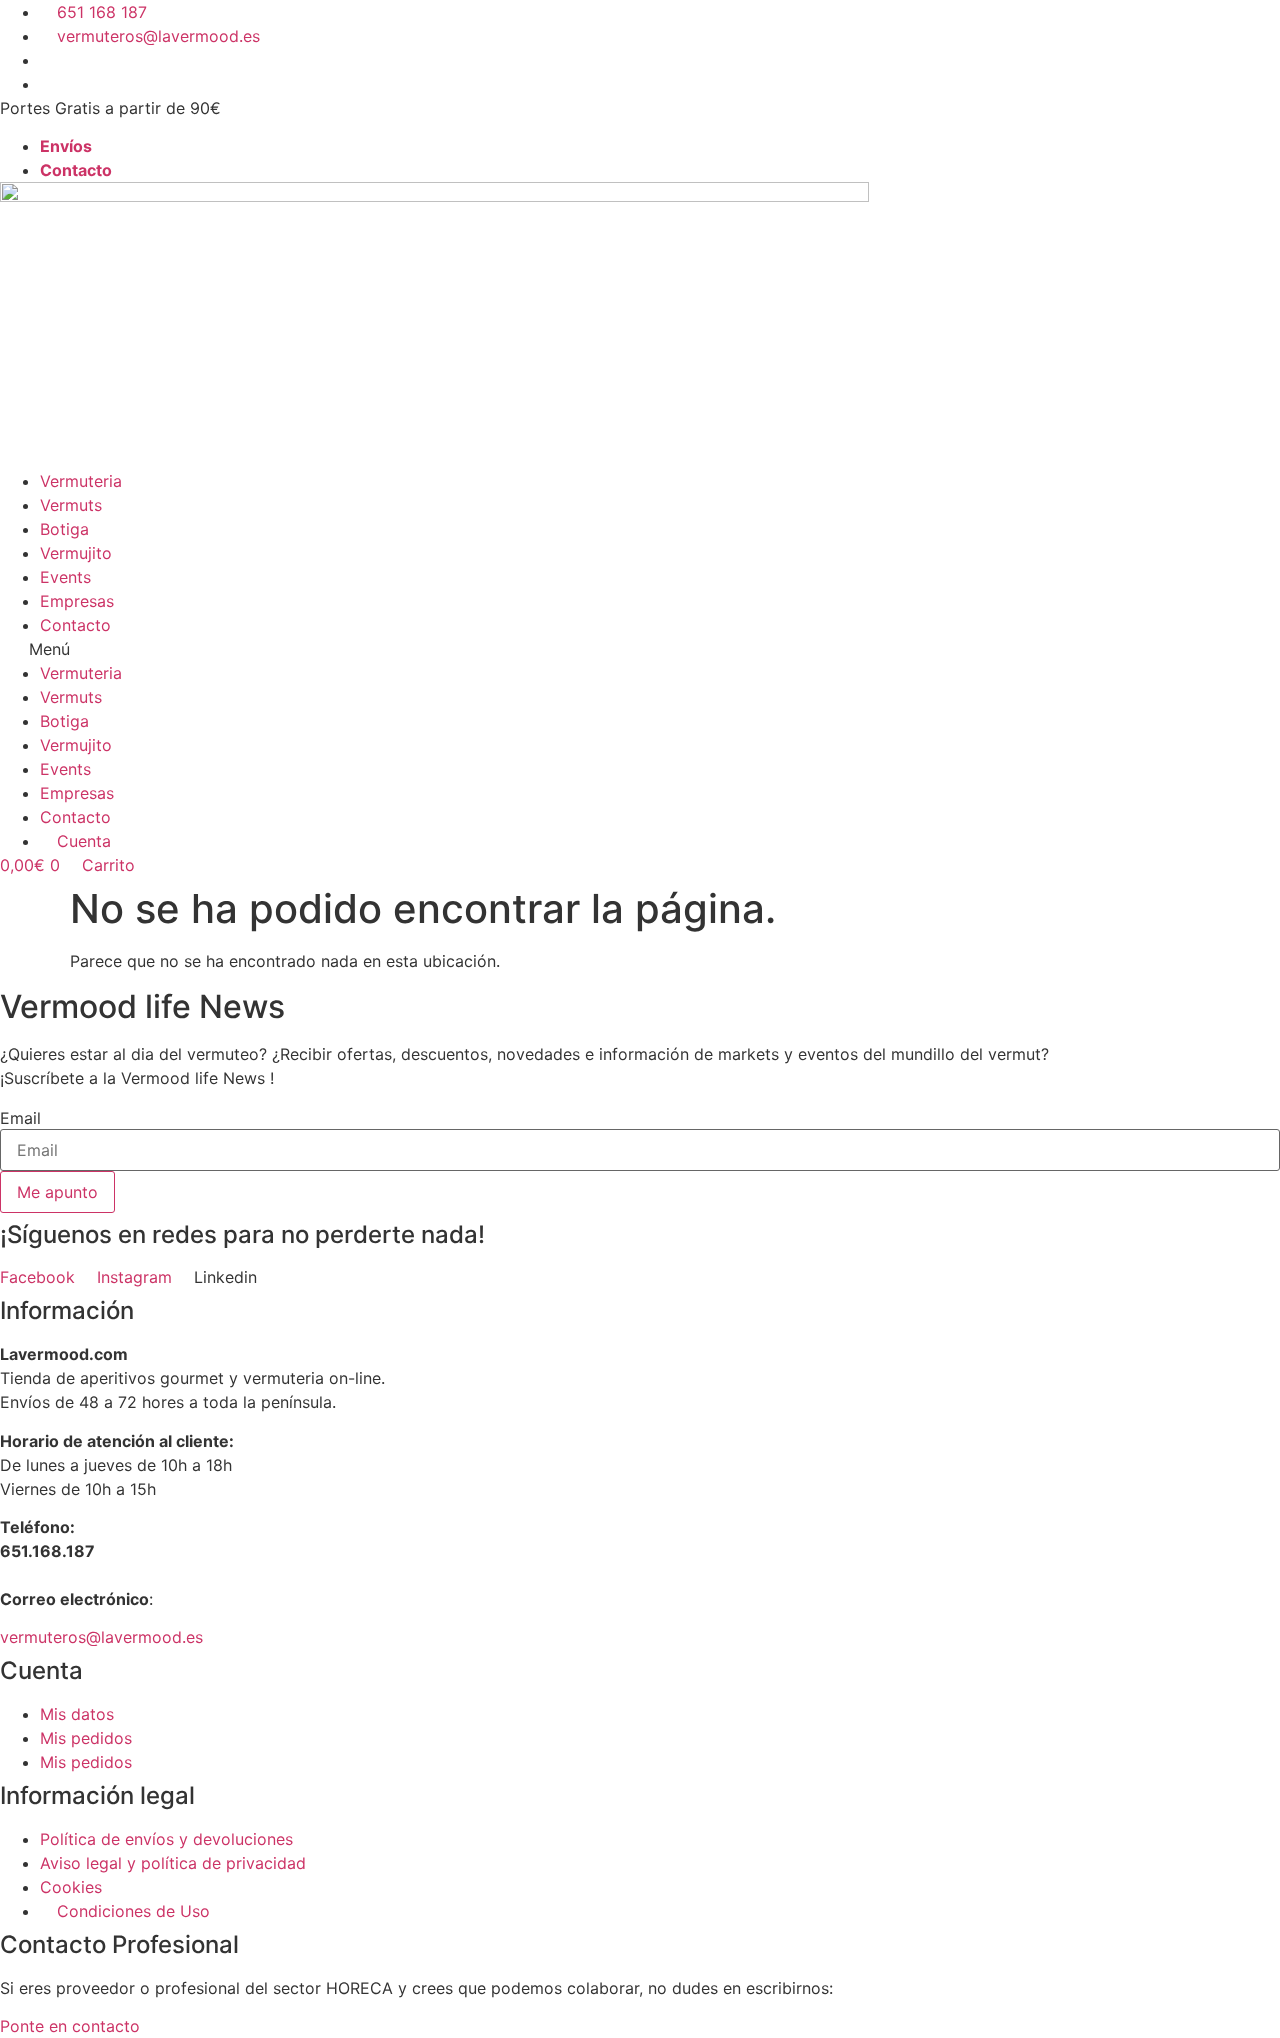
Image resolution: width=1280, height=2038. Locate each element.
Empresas (77, 601)
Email (20, 1118)
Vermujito (76, 553)
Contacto (75, 625)
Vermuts (71, 505)
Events (65, 577)
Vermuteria (81, 481)
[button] (640, 649)
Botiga (64, 529)
